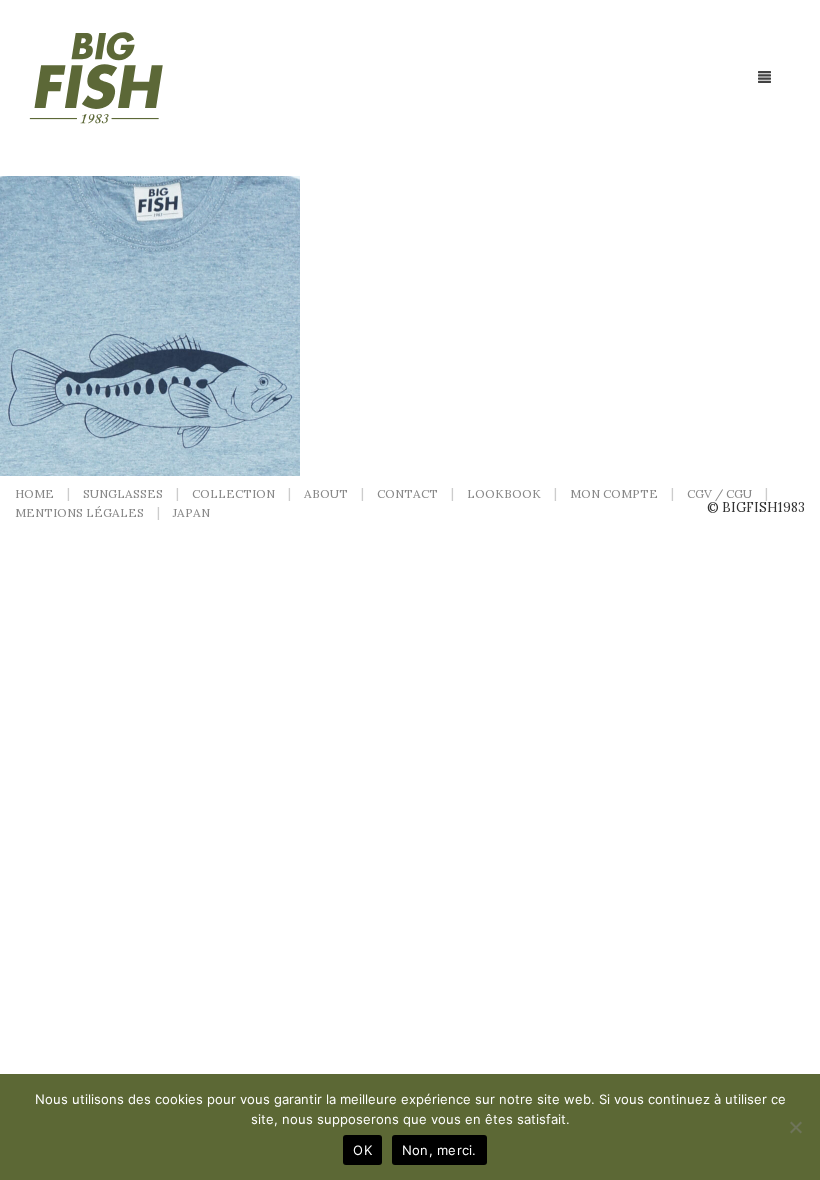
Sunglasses (123, 493)
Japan (191, 512)
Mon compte (614, 493)
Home (34, 493)
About (326, 493)
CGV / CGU (719, 493)
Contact (407, 493)
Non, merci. (439, 1150)
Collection (233, 493)
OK (362, 1150)
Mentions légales (79, 512)
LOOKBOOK (504, 493)
